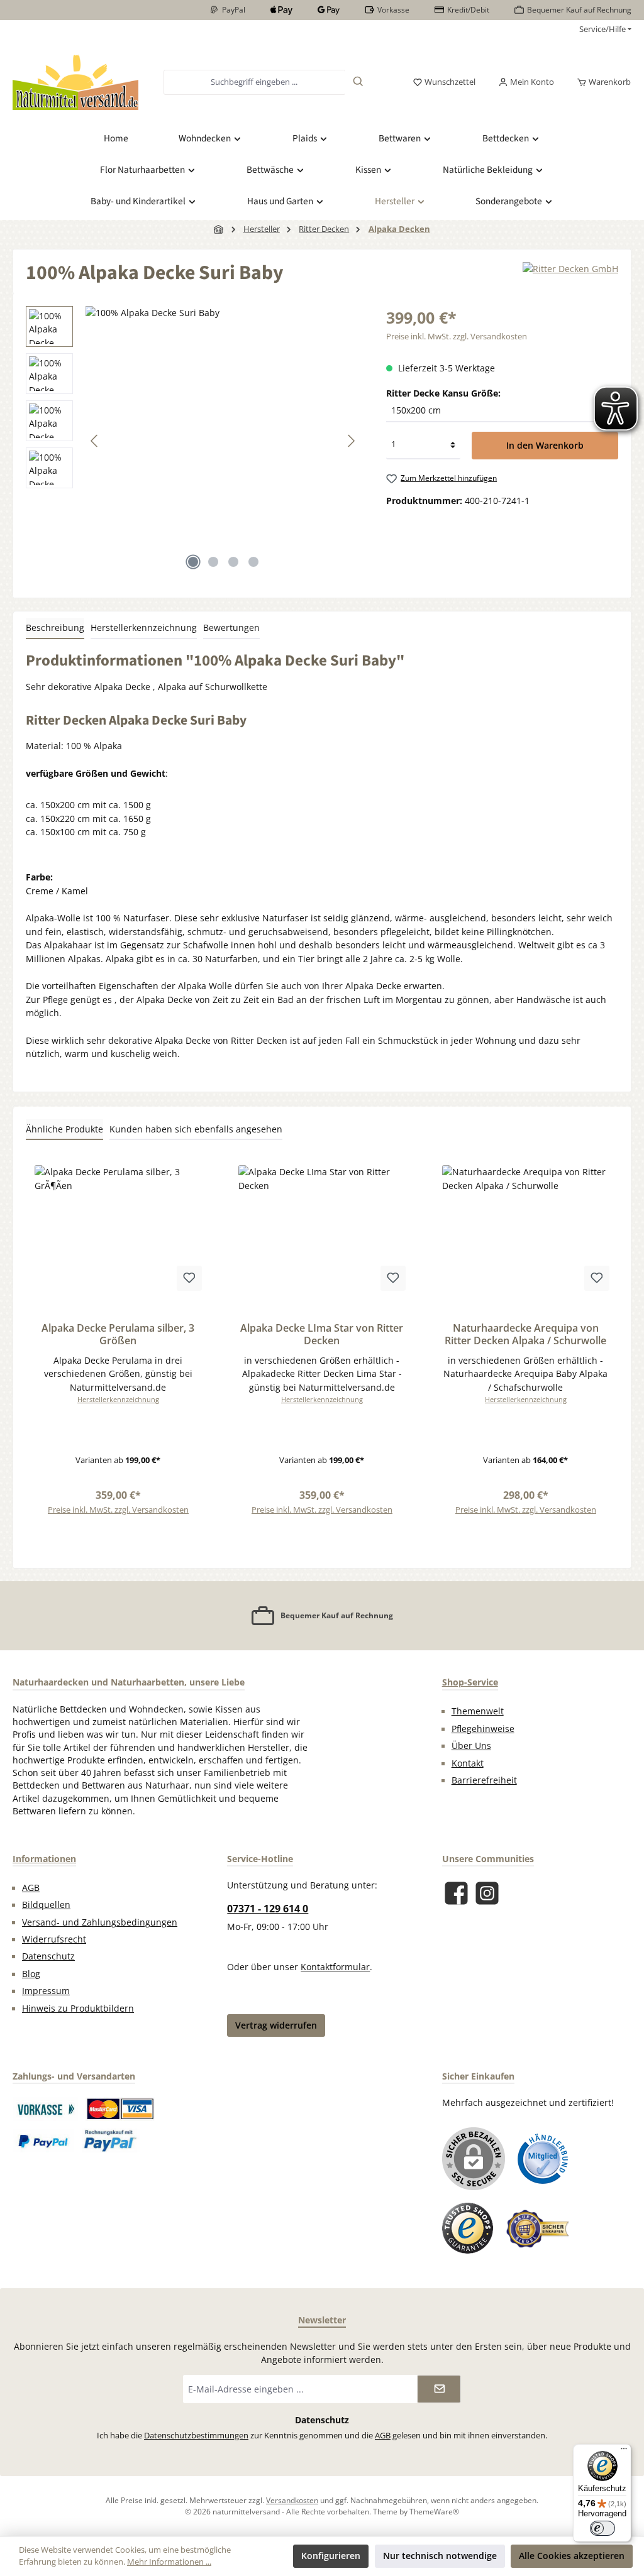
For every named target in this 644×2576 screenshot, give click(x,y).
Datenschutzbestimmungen (196, 2436)
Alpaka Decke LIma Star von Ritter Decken (322, 1335)
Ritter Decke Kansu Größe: (443, 393)
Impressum (46, 1991)
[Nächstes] (351, 441)
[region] (193, 441)
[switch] (602, 2528)
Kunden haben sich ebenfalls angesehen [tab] (196, 1129)
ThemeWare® (434, 2511)
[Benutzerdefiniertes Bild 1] (46, 2109)
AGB (31, 1888)
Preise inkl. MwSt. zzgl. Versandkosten (457, 337)
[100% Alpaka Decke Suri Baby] (223, 441)
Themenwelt (478, 1711)
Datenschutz (48, 1956)
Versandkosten (292, 2500)
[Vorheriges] (95, 441)
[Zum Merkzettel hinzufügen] (189, 1278)
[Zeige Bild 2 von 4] (213, 562)
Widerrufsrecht (54, 1939)
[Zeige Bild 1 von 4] (193, 562)
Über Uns (471, 1746)
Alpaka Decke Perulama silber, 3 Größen (118, 1335)
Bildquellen (46, 1905)
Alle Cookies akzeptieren (572, 2556)
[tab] (55, 628)
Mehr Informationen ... (169, 2562)
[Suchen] (358, 82)
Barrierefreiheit (484, 1780)
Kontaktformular (335, 1967)
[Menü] (624, 2452)
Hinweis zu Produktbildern (78, 2009)
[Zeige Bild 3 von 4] (233, 562)
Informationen (44, 1859)
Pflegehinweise (483, 1729)
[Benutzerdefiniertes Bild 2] (120, 2109)
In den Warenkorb (545, 445)
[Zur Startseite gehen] (75, 82)
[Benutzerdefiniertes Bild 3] (44, 2140)
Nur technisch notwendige (440, 2556)
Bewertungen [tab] (231, 628)
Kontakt (468, 1763)
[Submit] (439, 2389)
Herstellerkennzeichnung (118, 1399)
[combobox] (254, 82)
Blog (31, 1974)
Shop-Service (470, 1682)
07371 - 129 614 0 (268, 1909)
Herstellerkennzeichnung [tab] (144, 628)
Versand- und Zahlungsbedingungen (100, 1922)
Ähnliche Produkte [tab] (64, 1129)
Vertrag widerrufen (276, 2025)
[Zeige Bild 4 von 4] (253, 562)
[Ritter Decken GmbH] (570, 278)
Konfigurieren (331, 2556)
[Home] (219, 229)
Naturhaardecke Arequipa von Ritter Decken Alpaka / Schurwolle (525, 1335)
